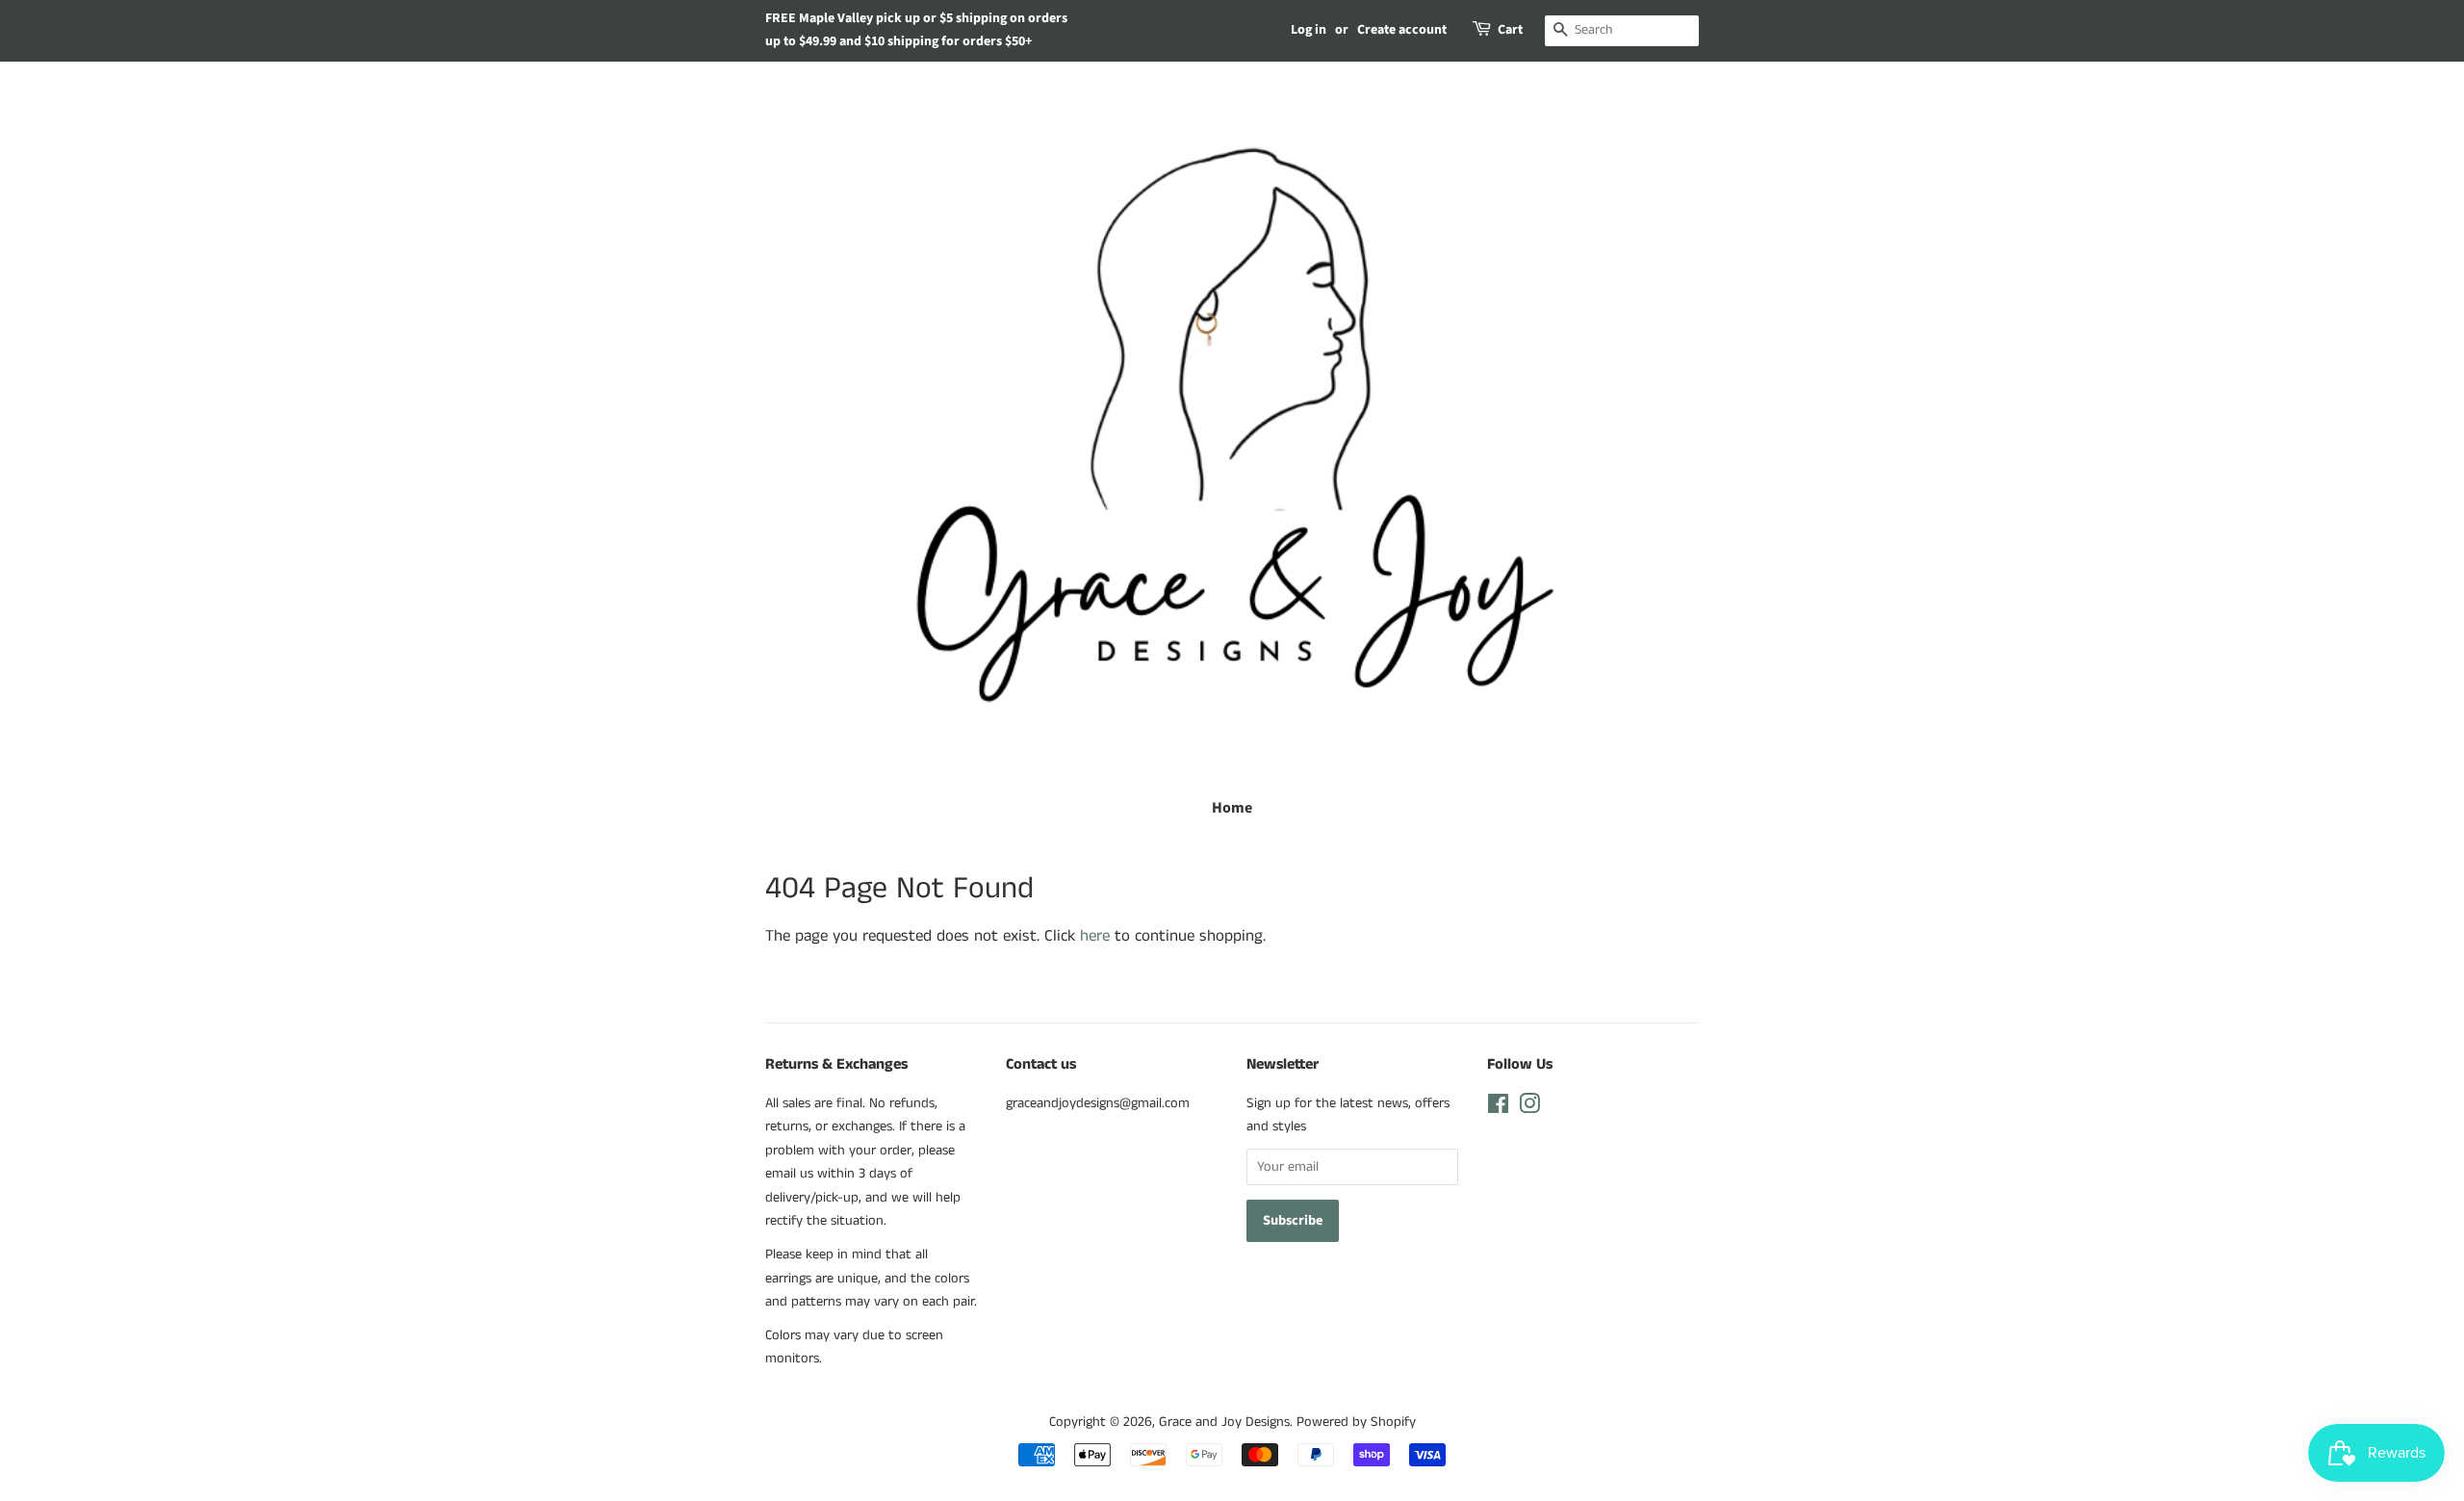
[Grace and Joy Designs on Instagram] (1529, 1108)
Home (1232, 808)
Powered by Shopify (1356, 1422)
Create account (1402, 30)
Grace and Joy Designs (1224, 1422)
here (1095, 936)
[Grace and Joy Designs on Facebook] (1498, 1108)
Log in (1309, 30)
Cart (1510, 30)
